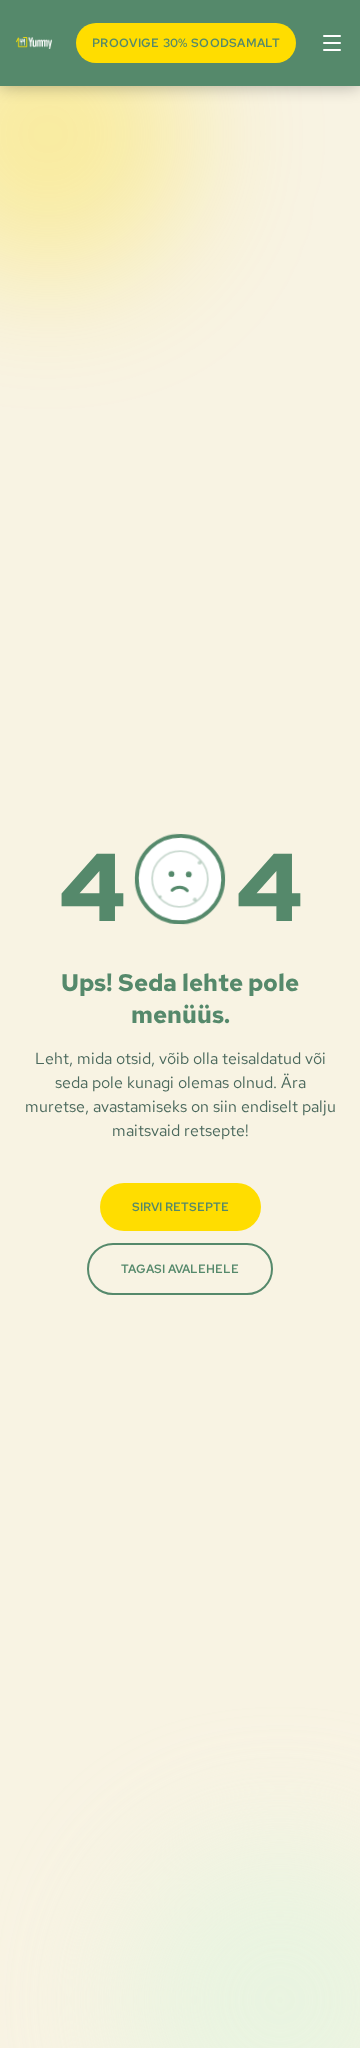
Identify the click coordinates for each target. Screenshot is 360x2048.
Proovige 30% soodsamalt (186, 43)
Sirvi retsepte (180, 1207)
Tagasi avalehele (180, 1269)
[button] (328, 43)
